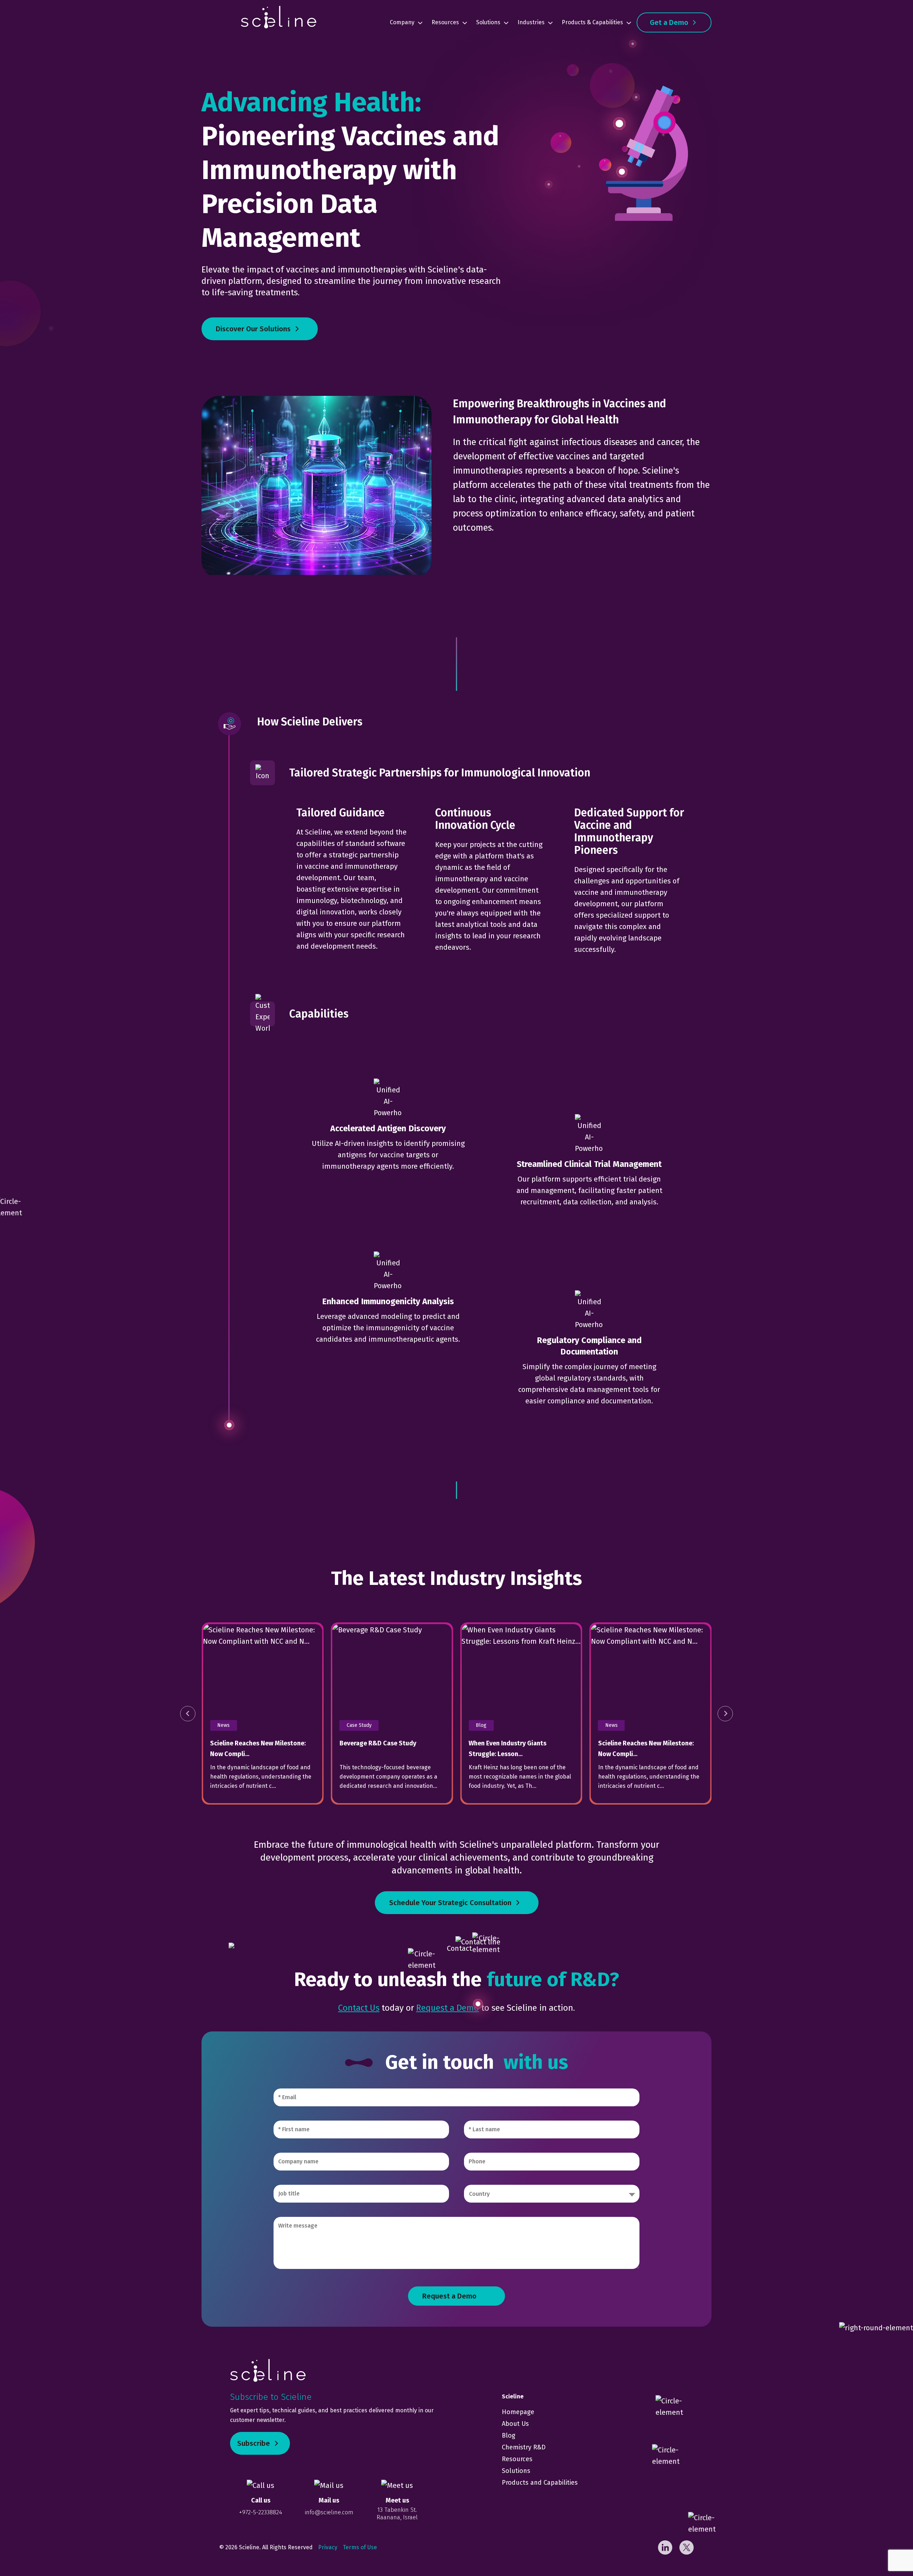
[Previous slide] (188, 1713)
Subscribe (254, 2443)
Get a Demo (669, 22)
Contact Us (359, 2008)
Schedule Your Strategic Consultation (450, 1903)
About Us (515, 2424)
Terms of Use (360, 2547)
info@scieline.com (329, 2512)
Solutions (488, 22)
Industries (531, 22)
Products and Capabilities (540, 2483)
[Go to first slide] (725, 1713)
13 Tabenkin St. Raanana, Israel (397, 2513)
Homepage (518, 2412)
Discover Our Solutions (253, 329)
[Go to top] (888, 2551)
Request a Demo (448, 2008)
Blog (509, 2435)
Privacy (328, 2547)
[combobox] (552, 2194)
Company (402, 22)
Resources (445, 22)
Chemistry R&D (524, 2447)
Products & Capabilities (592, 22)
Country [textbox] (479, 2194)
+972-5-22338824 (261, 2512)
